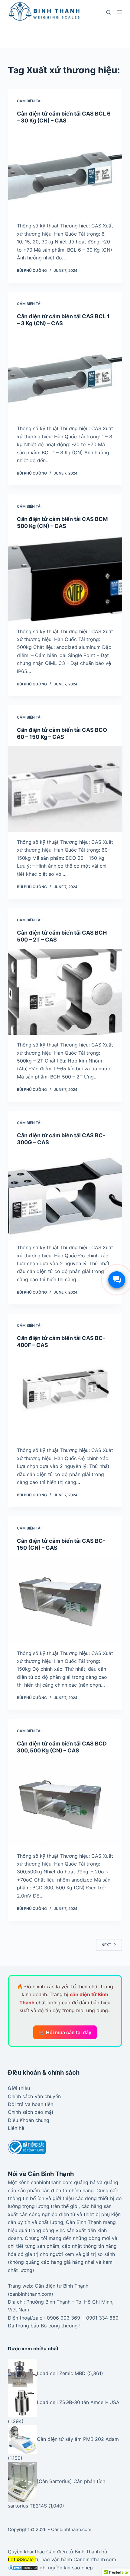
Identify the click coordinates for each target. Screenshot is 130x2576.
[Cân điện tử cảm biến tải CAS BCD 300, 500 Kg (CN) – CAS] (65, 1803)
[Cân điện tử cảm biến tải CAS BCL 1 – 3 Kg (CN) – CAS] (65, 376)
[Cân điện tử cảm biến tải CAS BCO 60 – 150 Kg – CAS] (65, 789)
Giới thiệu (19, 2088)
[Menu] (119, 12)
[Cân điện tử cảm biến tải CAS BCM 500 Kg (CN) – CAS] (65, 579)
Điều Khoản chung (29, 2120)
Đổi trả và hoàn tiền (31, 2104)
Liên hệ (16, 2128)
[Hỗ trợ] (117, 1280)
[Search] (108, 12)
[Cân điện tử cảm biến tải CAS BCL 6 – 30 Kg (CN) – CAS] (65, 173)
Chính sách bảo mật (31, 2112)
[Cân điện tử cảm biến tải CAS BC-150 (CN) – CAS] (65, 1600)
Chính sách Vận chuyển (34, 2096)
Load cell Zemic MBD (61, 2373)
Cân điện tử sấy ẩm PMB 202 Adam (78, 2439)
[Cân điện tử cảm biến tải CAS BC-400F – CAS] (65, 1398)
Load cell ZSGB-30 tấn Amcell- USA (78, 2402)
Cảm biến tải (29, 101)
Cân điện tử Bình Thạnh (73, 2552)
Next (106, 1945)
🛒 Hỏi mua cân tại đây (65, 2032)
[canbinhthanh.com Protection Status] (23, 2568)
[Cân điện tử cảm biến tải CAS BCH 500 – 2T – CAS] (65, 992)
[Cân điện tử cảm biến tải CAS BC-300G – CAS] (65, 1195)
